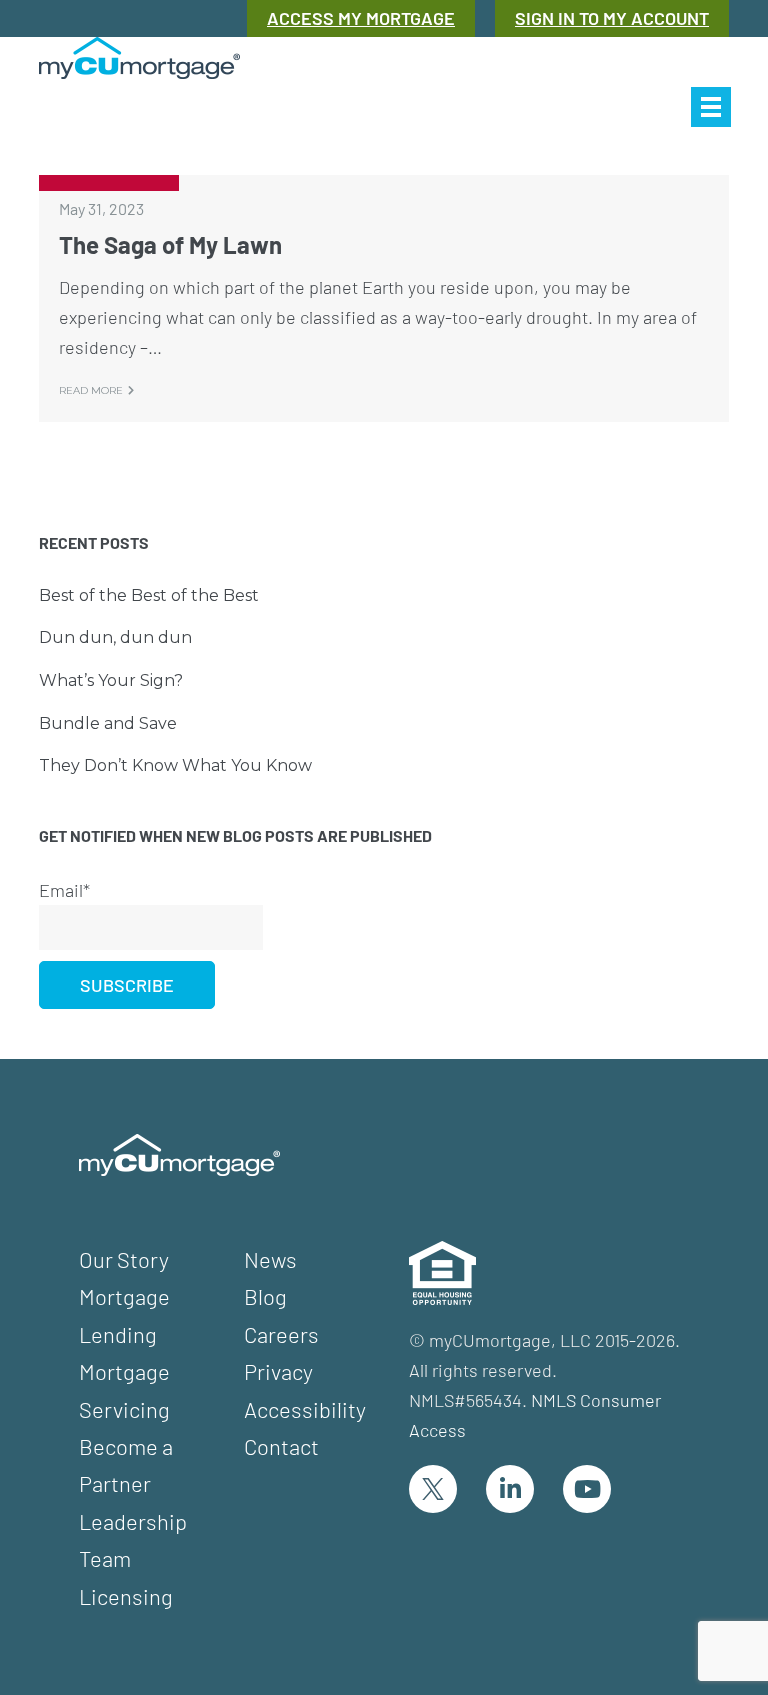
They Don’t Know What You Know (175, 765)
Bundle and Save (108, 723)
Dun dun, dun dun (115, 637)
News (270, 1259)
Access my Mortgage (361, 18)
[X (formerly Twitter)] (433, 1489)
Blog (265, 1296)
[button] (711, 107)
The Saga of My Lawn (170, 244)
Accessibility (305, 1409)
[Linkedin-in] (510, 1489)
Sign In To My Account (612, 18)
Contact (281, 1446)
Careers (281, 1334)
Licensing (126, 1596)
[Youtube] (587, 1489)
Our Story (124, 1259)
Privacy (278, 1371)
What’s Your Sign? (111, 680)
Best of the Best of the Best (149, 595)
